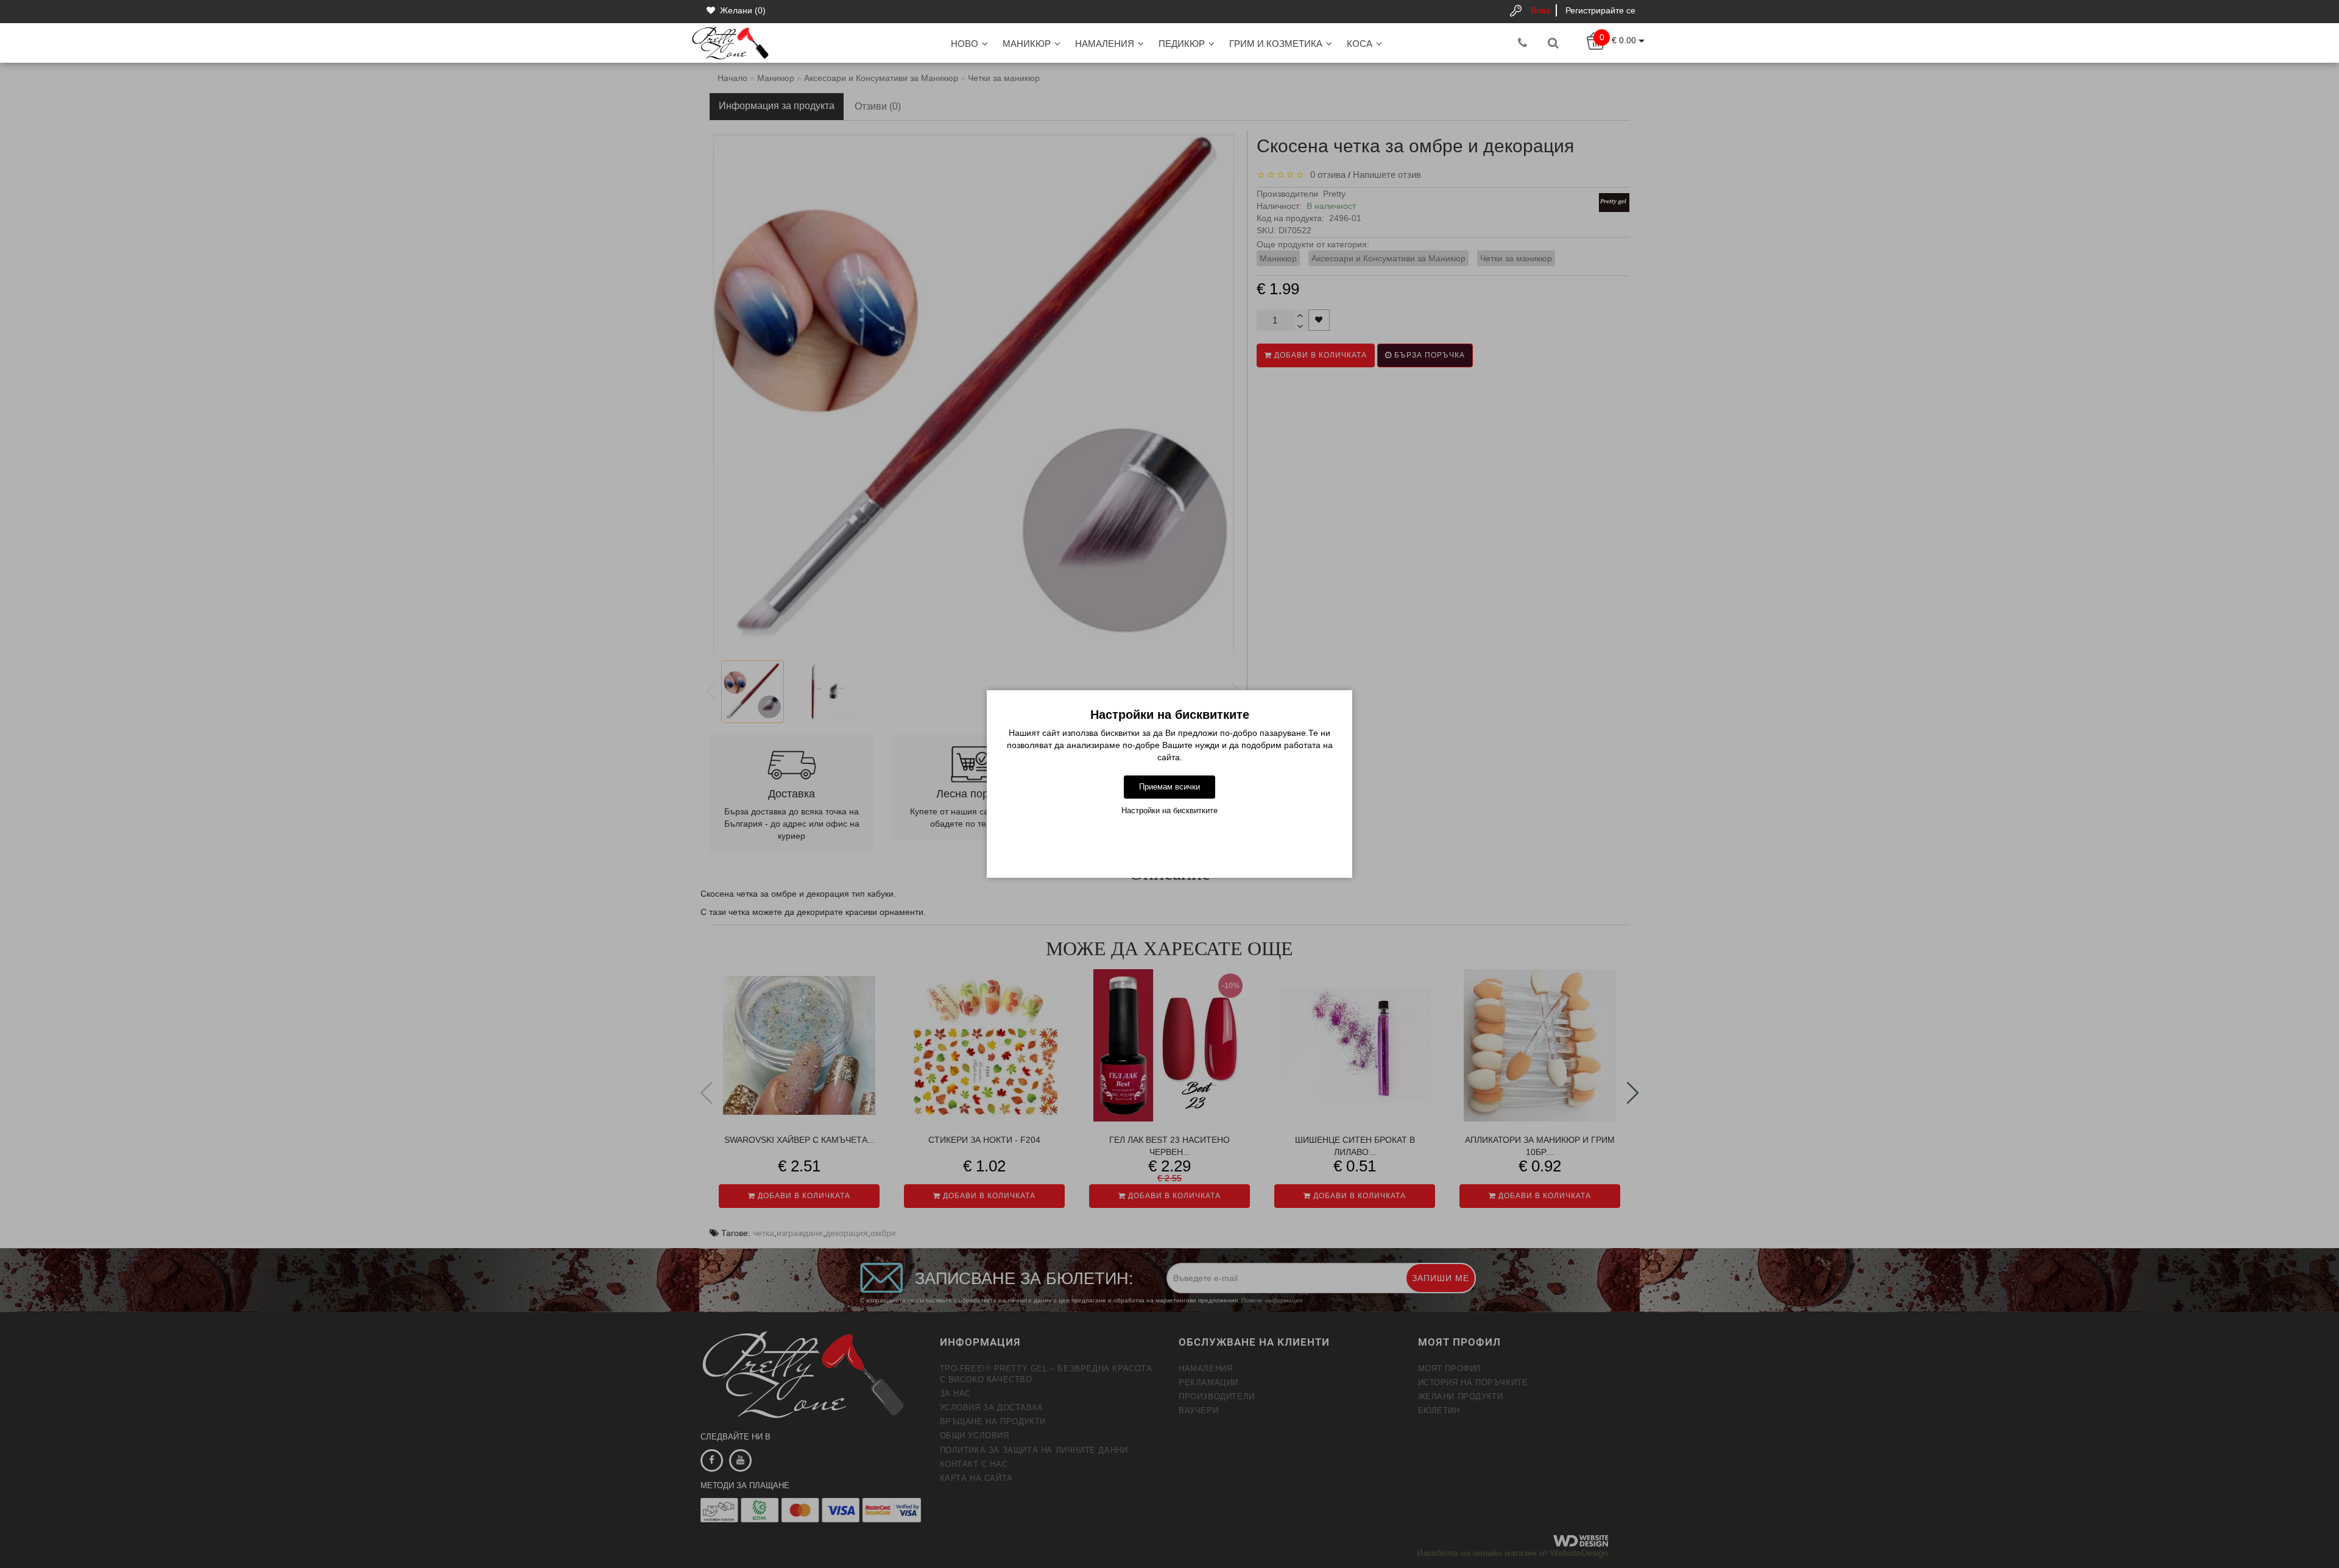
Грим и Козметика (1276, 44)
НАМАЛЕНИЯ (1105, 44)
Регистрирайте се (1600, 10)
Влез (1540, 10)
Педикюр (1182, 44)
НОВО (965, 44)
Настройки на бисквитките (1169, 810)
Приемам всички (1169, 787)
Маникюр (1027, 44)
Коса (1360, 44)
